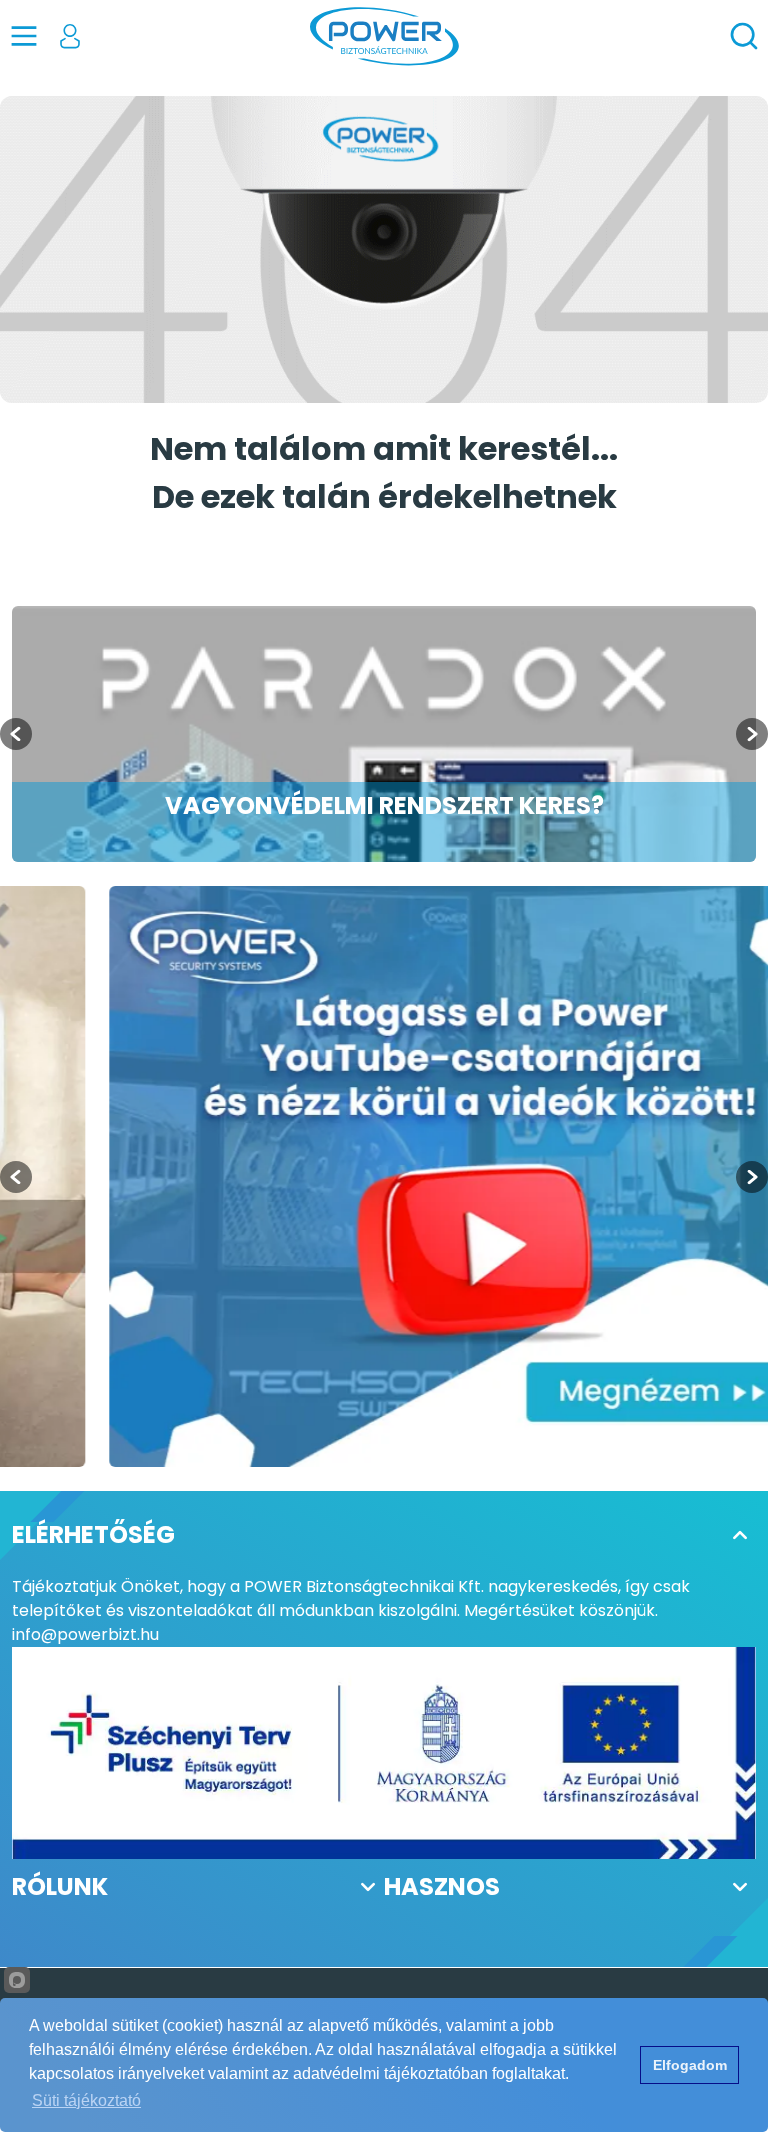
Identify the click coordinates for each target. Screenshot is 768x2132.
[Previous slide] (16, 1177)
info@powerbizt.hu (85, 1634)
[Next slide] (752, 734)
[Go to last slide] (16, 734)
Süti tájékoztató (86, 2100)
